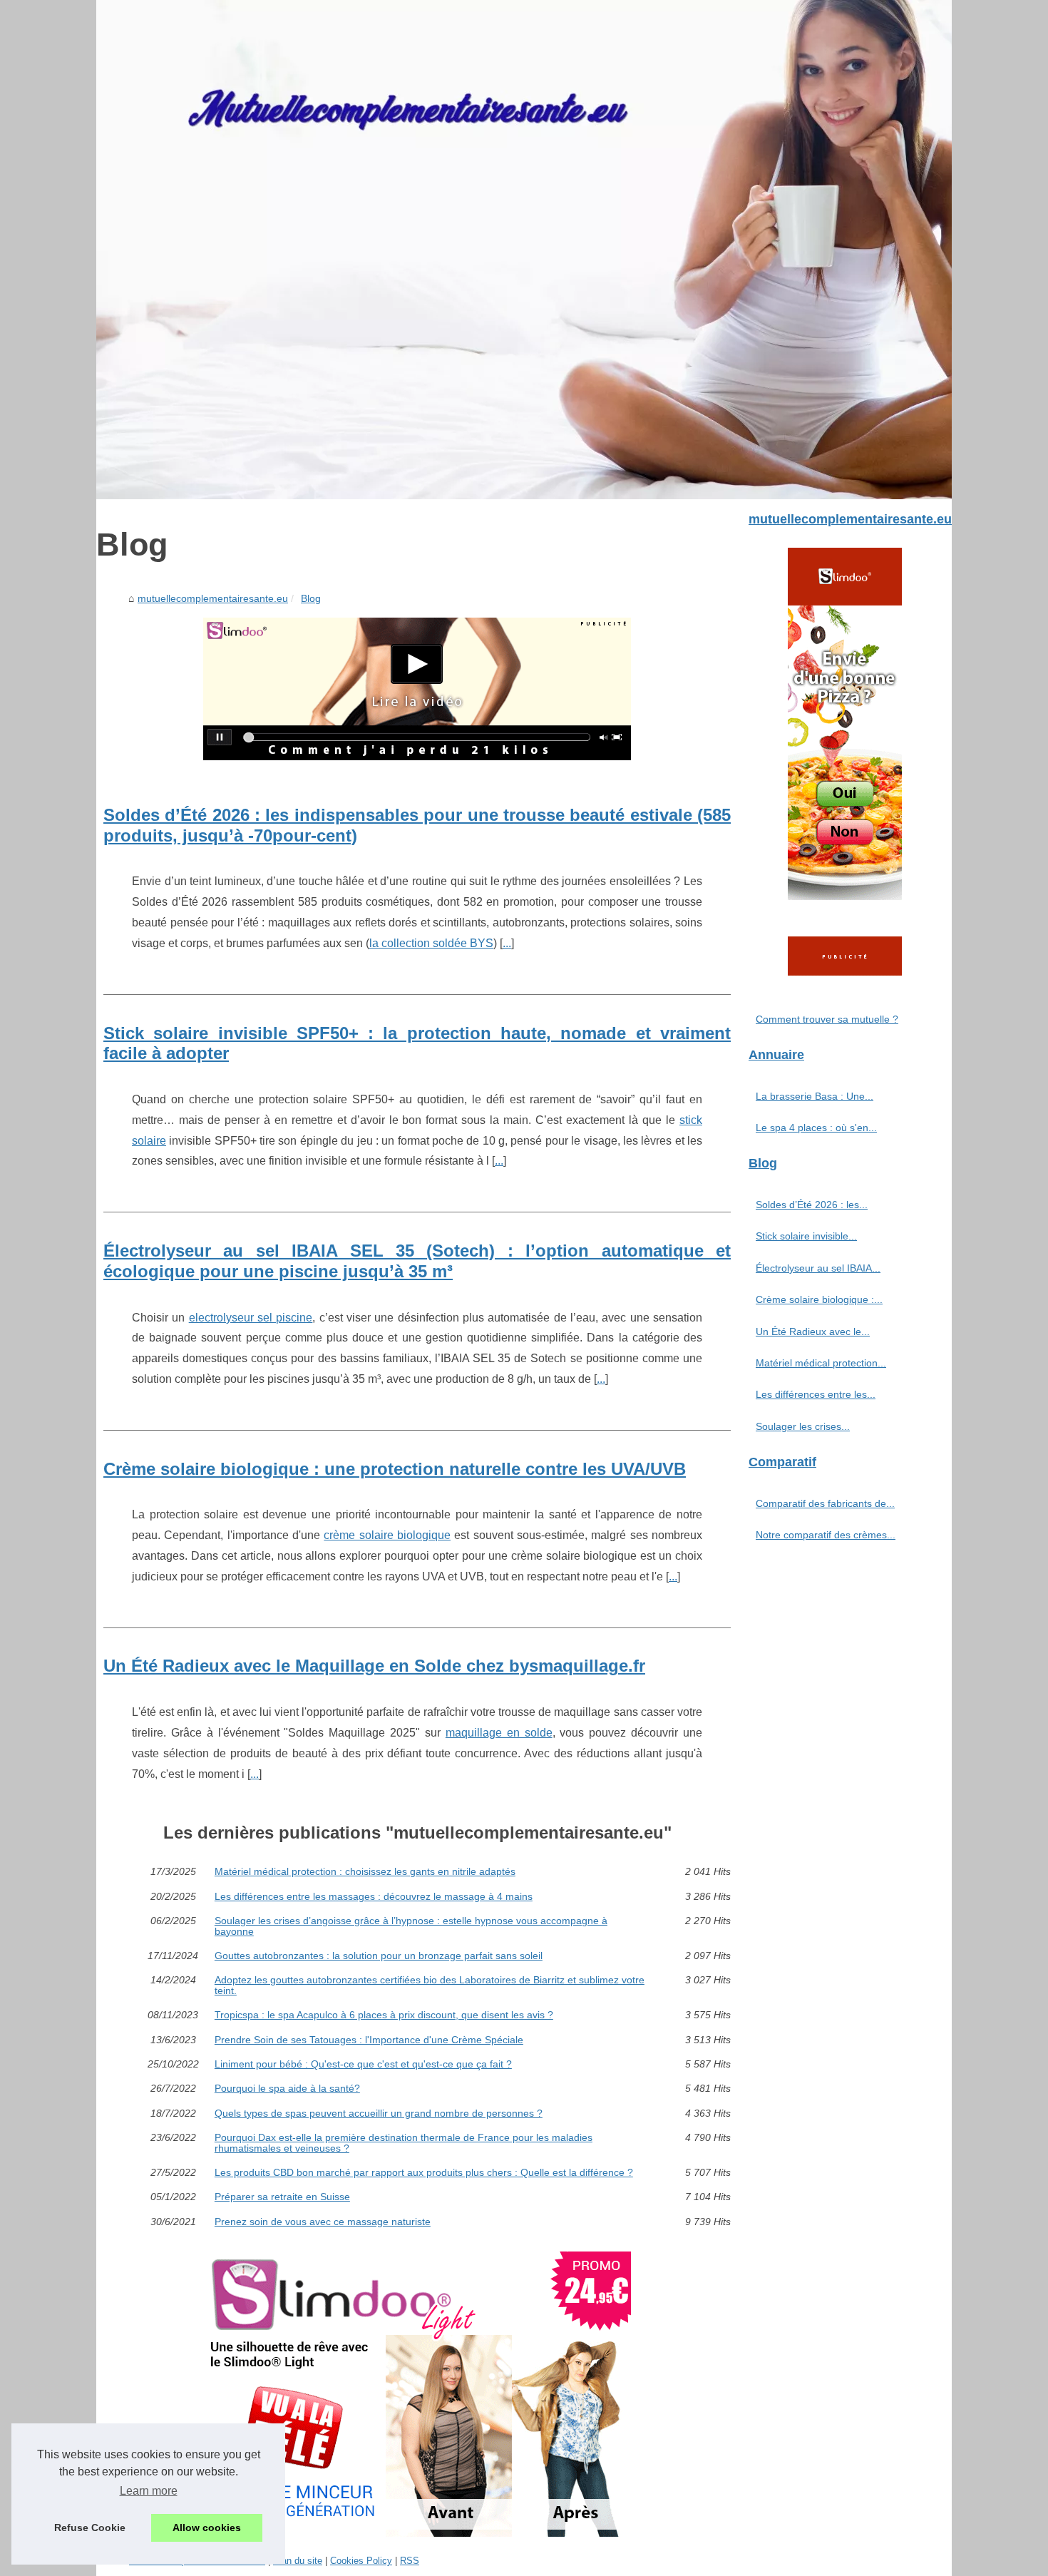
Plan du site (298, 2561)
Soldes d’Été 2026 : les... (812, 1205)
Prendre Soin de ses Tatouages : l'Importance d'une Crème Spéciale (369, 2040)
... (507, 943)
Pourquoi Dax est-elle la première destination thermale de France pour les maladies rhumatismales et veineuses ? (404, 2143)
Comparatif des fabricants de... (825, 1503)
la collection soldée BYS (431, 943)
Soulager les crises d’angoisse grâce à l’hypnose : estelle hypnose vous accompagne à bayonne (411, 1926)
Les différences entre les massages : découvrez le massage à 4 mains (374, 1896)
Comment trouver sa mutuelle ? (827, 1019)
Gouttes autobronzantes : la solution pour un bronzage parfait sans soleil (379, 1956)
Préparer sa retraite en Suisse (282, 2197)
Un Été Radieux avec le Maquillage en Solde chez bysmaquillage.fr (374, 1666)
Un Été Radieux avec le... (813, 1332)
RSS (410, 2561)
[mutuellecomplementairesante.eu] (524, 250)
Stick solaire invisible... (806, 1236)
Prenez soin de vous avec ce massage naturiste (323, 2222)
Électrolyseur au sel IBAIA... (818, 1268)
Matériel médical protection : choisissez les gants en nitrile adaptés (365, 1871)
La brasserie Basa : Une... (815, 1096)
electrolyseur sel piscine (251, 1318)
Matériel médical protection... (821, 1363)
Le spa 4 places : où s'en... (816, 1128)
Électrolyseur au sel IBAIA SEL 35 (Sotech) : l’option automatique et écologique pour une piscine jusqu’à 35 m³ (417, 1261)
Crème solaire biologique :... (819, 1299)
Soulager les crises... (803, 1426)
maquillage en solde (499, 1733)
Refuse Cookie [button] (90, 2528)
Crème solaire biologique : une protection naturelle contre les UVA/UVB (395, 1469)
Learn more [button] (149, 2491)
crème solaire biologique (387, 1535)
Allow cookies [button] (207, 2528)
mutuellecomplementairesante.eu (213, 598)
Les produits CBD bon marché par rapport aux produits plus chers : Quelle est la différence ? (424, 2172)
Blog (311, 598)
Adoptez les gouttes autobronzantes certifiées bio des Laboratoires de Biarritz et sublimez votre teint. (430, 1985)
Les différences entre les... (816, 1394)
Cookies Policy (361, 2561)
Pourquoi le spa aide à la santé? (287, 2088)
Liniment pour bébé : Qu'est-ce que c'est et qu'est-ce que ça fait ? (363, 2064)
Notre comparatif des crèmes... (826, 1535)
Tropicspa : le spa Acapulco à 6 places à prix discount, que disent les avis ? (384, 2015)
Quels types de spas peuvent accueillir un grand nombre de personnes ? (379, 2113)
